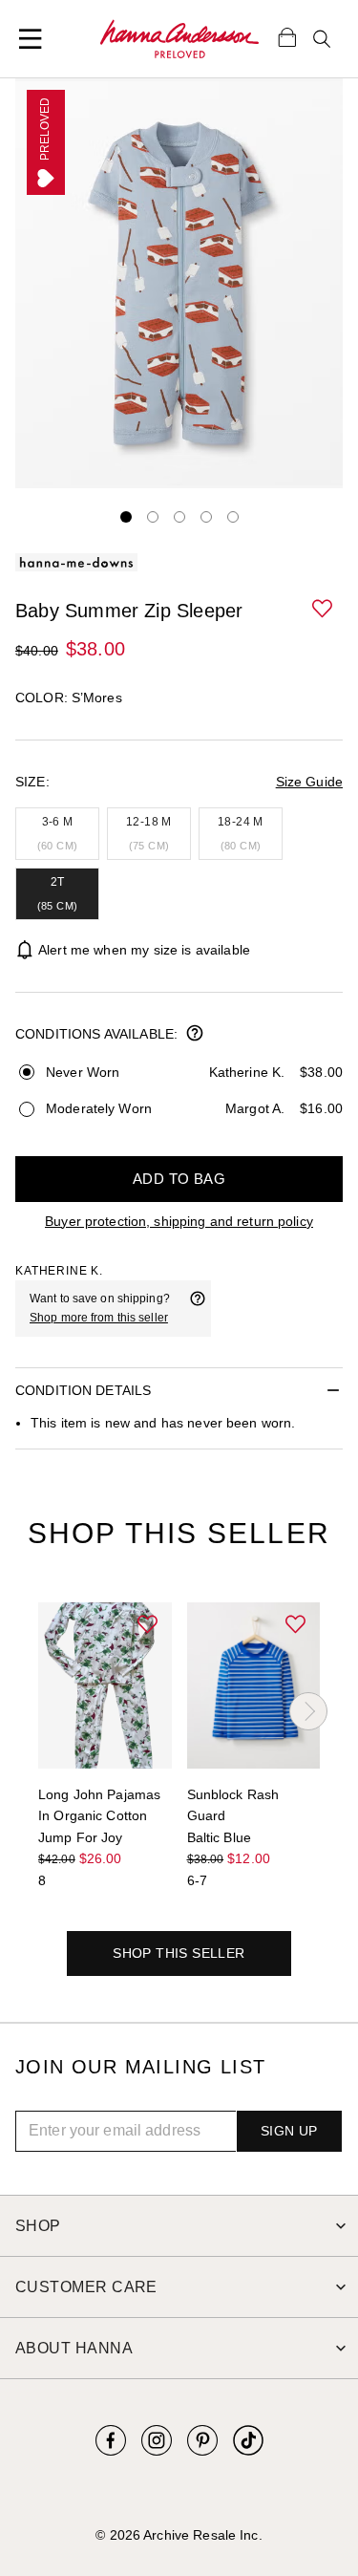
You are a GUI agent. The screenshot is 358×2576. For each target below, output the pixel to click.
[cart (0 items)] (287, 36)
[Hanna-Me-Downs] (179, 39)
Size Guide (309, 782)
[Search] (322, 39)
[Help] (198, 1308)
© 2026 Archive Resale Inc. (179, 2535)
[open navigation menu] (31, 39)
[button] (324, 610)
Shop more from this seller (99, 1318)
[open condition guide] (195, 1035)
